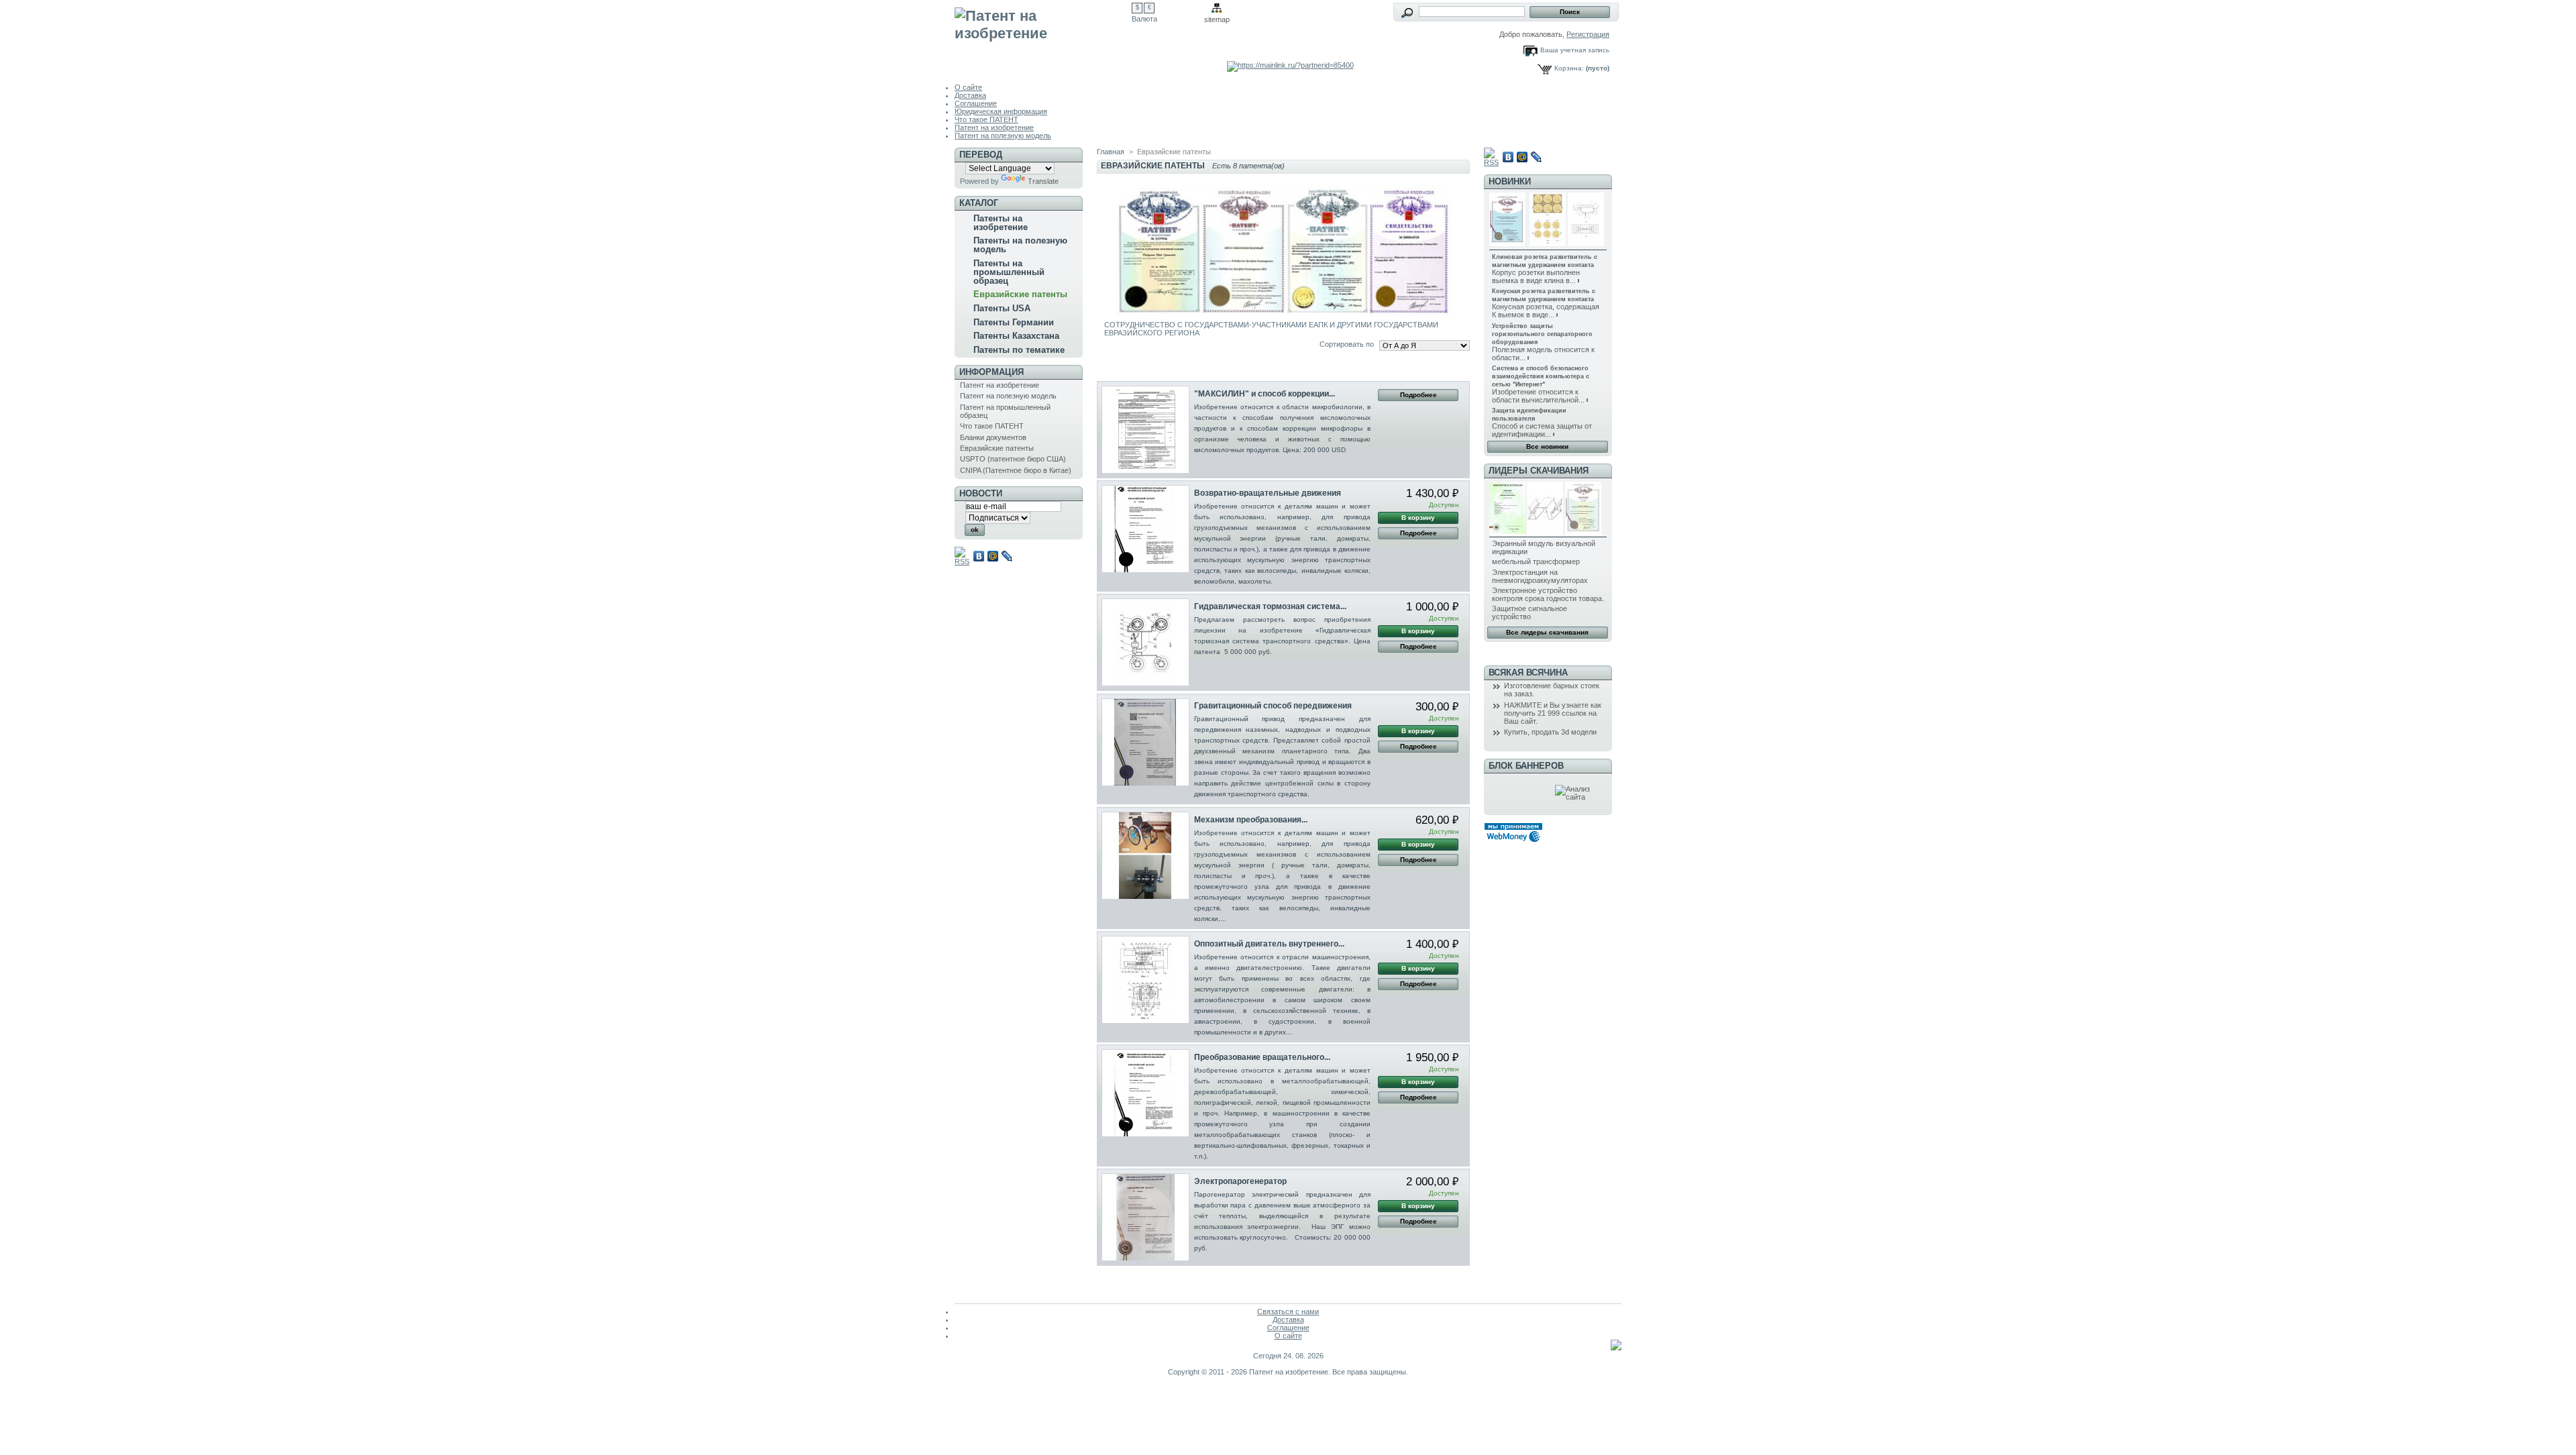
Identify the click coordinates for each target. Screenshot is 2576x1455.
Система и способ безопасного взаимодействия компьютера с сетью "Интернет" (1541, 376)
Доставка (970, 95)
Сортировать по (1347, 344)
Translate (1043, 181)
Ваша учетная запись (1575, 50)
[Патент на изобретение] (1043, 35)
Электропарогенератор (1240, 1181)
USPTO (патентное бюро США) (1013, 459)
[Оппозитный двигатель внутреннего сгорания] (1145, 980)
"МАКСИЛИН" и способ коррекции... (1265, 394)
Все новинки (1547, 446)
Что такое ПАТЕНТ (986, 119)
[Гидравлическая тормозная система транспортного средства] (1145, 642)
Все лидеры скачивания (1547, 632)
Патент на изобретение (994, 127)
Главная (1111, 152)
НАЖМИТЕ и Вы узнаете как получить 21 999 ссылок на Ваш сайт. (1553, 713)
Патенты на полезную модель (1020, 245)
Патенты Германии (1014, 322)
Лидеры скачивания (1539, 471)
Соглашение (976, 103)
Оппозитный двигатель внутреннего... (1269, 944)
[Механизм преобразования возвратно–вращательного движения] (1145, 856)
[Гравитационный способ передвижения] (1145, 742)
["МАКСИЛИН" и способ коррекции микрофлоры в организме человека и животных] (1145, 430)
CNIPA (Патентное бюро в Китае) (1016, 470)
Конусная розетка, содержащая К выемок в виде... (1546, 311)
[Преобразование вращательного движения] (1145, 1093)
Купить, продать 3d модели (1550, 732)
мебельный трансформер (1536, 561)
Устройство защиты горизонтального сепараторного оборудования (1542, 334)
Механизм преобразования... (1251, 820)
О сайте (968, 87)
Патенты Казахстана (1016, 336)
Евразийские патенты (1020, 294)
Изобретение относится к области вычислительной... (1538, 396)
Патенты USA (1002, 308)
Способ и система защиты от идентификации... (1542, 430)
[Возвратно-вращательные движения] (1145, 529)
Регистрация (1588, 34)
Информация (991, 372)
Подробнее (1418, 395)
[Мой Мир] (993, 556)
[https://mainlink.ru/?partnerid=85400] (1290, 65)
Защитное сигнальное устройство (1529, 612)
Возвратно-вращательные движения (1268, 493)
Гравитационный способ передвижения (1273, 706)
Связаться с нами (1288, 1311)
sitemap (1217, 19)
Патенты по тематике (1019, 350)
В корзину (1418, 518)
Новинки (1510, 181)
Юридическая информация (1001, 111)
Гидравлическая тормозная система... (1270, 606)
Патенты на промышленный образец (1009, 272)
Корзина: (1569, 68)
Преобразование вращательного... (1262, 1057)
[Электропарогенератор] (1145, 1217)
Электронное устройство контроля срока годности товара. (1548, 594)
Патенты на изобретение (1001, 223)
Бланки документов (993, 437)
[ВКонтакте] (979, 556)
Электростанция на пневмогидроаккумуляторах (1540, 576)
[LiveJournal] (1007, 556)
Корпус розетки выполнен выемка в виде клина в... (1536, 276)
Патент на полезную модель (1003, 136)
